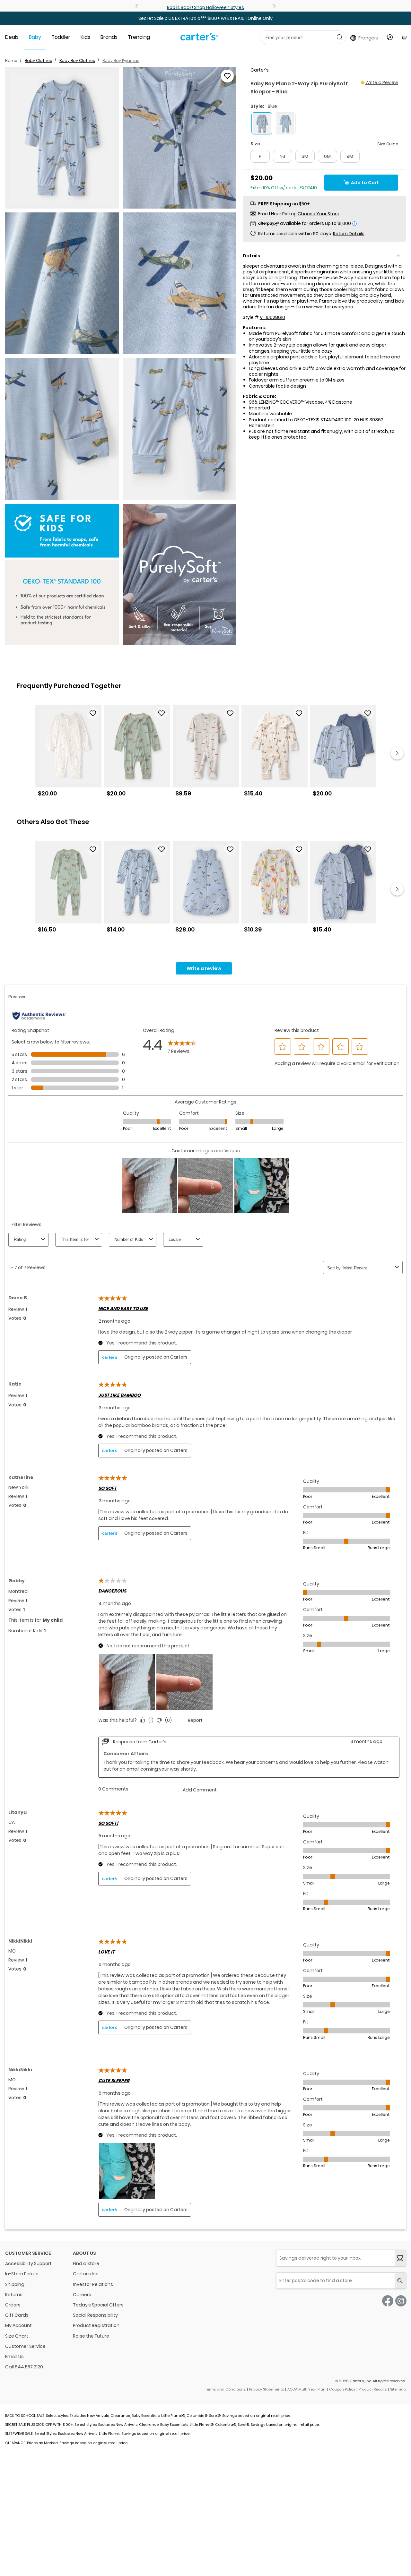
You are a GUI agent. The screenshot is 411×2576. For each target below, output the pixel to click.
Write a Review (382, 82)
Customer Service (25, 2346)
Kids (85, 37)
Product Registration (96, 2325)
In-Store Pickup (22, 2274)
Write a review (204, 968)
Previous (137, 6)
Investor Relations (93, 2284)
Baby (35, 37)
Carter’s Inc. (86, 2274)
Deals (12, 37)
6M (327, 156)
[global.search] (400, 2281)
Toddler (61, 37)
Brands (109, 37)
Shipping (15, 2284)
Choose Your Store (319, 214)
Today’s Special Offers (98, 2305)
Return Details (349, 234)
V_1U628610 (272, 317)
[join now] (400, 2258)
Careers (82, 2295)
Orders (13, 2305)
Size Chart (17, 2336)
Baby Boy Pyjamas (121, 60)
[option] (68, 753)
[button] (62, 138)
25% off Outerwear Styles (256, 7)
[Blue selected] (262, 123)
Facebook (388, 2301)
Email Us (14, 2357)
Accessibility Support (28, 2263)
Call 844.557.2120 (24, 2367)
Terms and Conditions (225, 2389)
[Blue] (285, 123)
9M (350, 156)
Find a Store (86, 2263)
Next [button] (397, 753)
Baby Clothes (38, 60)
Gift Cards (17, 2315)
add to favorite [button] (93, 713)
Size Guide (388, 144)
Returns (14, 2295)
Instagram (401, 2301)
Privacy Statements (267, 2389)
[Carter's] (199, 39)
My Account (18, 2325)
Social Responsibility (95, 2315)
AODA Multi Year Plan (306, 2389)
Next (274, 6)
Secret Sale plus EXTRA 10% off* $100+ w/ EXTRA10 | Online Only (205, 18)
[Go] (340, 37)
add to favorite (227, 76)
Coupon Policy (342, 2389)
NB (282, 156)
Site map (398, 2389)
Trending (139, 37)
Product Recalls (373, 2389)
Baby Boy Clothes (77, 60)
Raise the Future (91, 2336)
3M (305, 156)
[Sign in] (390, 37)
